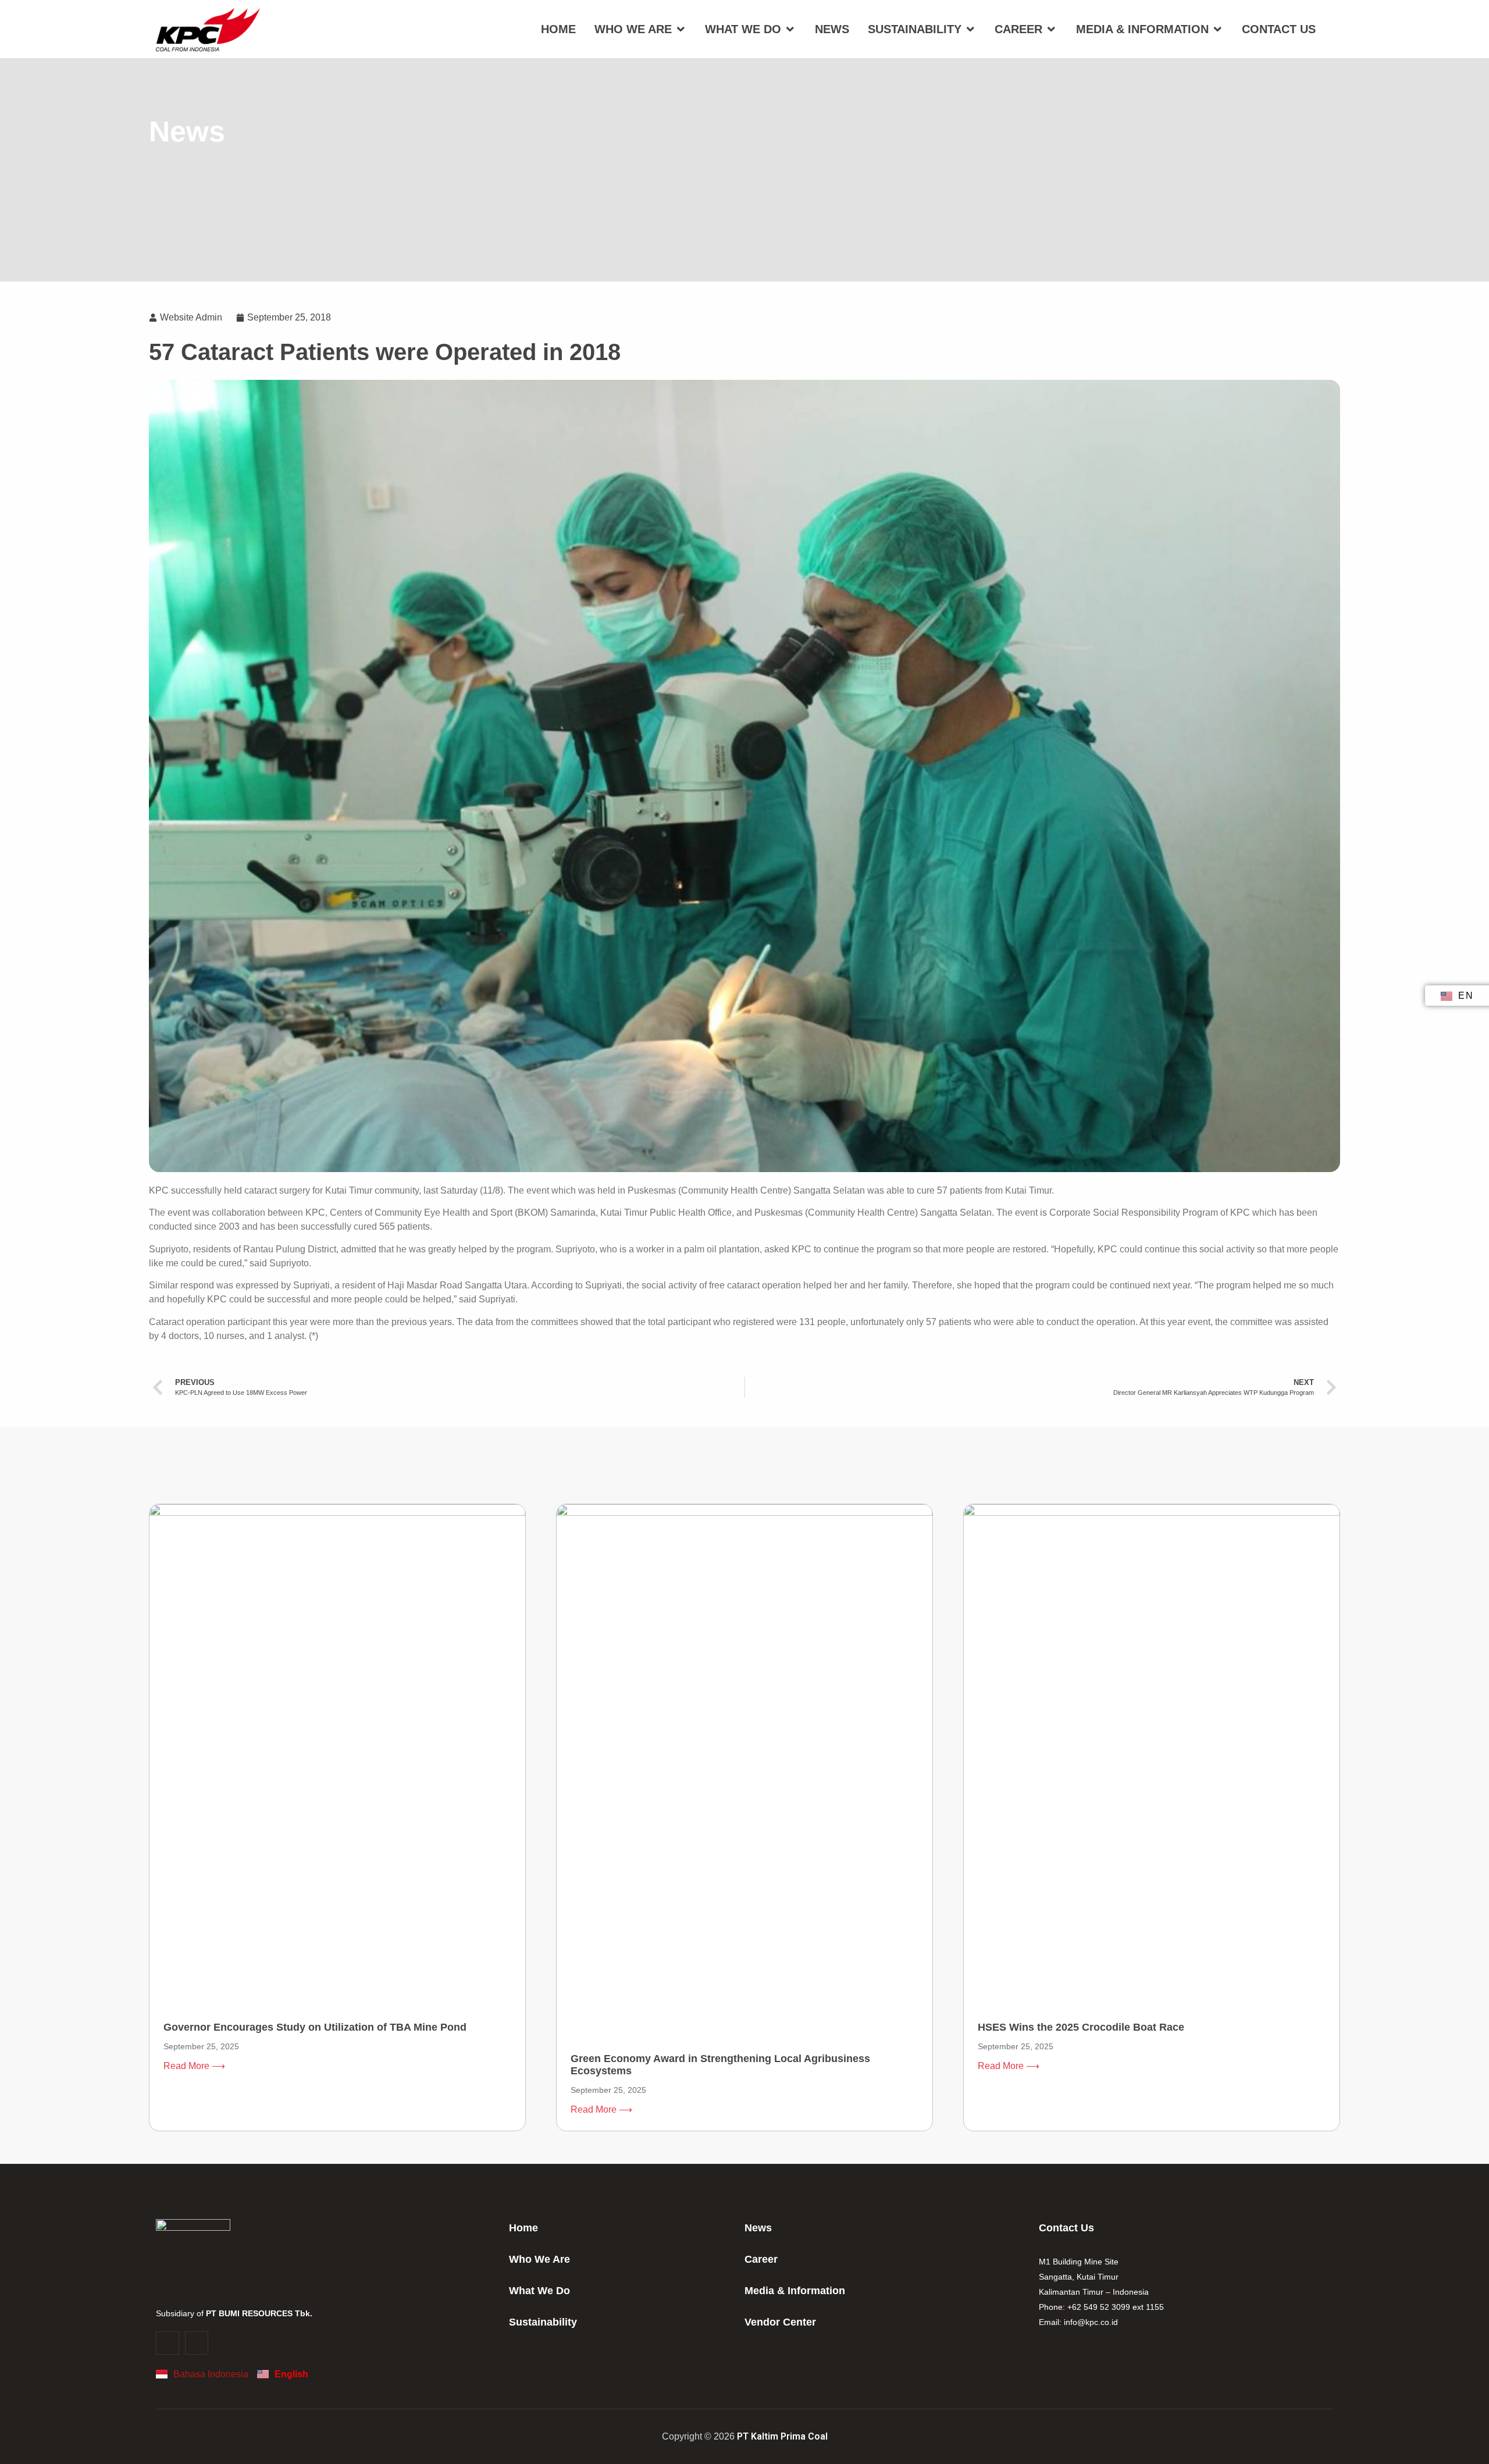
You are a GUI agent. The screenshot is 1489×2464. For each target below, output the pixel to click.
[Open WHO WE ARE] (681, 29)
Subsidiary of (234, 2313)
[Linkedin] (197, 2343)
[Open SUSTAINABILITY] (970, 29)
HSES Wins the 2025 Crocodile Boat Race (1081, 2027)
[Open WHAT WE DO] (790, 29)
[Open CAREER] (1051, 29)
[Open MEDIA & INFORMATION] (1217, 29)
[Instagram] (168, 2343)
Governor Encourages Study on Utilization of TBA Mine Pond (315, 2027)
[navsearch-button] (1333, 29)
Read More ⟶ (194, 2066)
